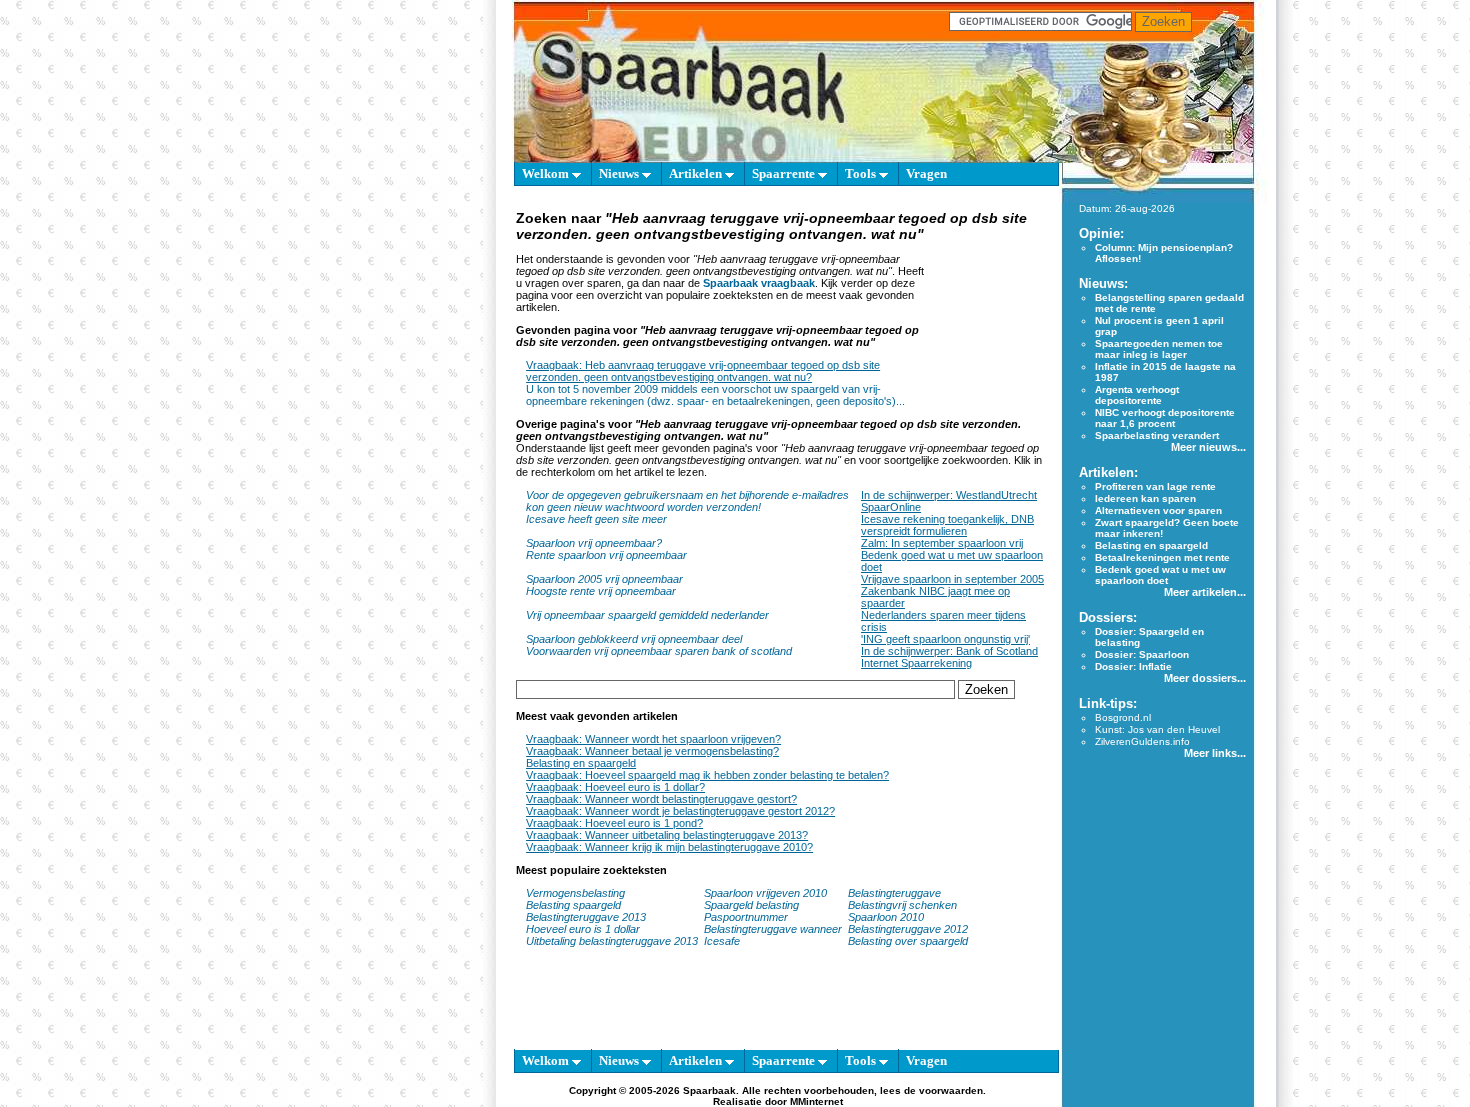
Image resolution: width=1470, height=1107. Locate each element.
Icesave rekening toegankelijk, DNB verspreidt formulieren (947, 525)
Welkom (547, 173)
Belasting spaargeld (573, 905)
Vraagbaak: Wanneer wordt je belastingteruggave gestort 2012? (680, 811)
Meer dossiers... (1205, 678)
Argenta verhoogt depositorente (1137, 395)
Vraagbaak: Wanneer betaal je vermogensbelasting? (652, 751)
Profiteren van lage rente (1155, 486)
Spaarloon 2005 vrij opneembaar (604, 579)
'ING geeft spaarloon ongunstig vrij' (945, 639)
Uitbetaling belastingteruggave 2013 (612, 941)
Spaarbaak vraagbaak (759, 283)
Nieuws (620, 173)
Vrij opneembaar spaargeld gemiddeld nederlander (647, 615)
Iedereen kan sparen (1145, 498)
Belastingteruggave (894, 893)
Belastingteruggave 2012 (908, 929)
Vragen (926, 173)
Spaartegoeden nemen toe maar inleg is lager (1159, 349)
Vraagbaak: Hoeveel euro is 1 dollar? (615, 787)
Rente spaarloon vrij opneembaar (606, 555)
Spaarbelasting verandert (1157, 435)
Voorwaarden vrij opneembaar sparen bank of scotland (659, 651)
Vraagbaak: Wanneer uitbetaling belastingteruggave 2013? (667, 835)
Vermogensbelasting (575, 893)
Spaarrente (785, 173)
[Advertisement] (986, 303)
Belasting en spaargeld (581, 763)
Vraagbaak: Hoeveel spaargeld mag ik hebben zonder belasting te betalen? (707, 775)
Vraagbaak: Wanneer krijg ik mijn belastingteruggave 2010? (669, 847)
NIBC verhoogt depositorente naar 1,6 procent (1165, 418)
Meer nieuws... (1208, 447)
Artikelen (697, 173)
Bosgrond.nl (1123, 717)
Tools (862, 173)
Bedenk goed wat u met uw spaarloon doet (1160, 575)
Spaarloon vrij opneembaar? (594, 543)
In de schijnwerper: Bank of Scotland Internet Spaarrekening (949, 657)
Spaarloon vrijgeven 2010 (765, 893)
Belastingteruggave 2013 (586, 917)
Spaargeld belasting (751, 905)
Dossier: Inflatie (1133, 666)
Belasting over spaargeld (908, 941)
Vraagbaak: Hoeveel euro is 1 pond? (614, 823)
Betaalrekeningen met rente (1162, 557)
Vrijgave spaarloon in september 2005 (952, 579)
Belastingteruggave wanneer (773, 929)
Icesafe (722, 941)
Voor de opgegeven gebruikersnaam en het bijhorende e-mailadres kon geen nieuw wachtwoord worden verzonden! (687, 501)
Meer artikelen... (1205, 592)
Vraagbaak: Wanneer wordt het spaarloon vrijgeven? (653, 739)
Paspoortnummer (746, 917)
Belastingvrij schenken (902, 905)
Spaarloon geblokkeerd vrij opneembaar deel (634, 639)
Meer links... (1215, 753)
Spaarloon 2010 (887, 917)
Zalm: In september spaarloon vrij (942, 543)
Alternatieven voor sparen (1158, 510)
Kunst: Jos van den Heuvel (1157, 729)
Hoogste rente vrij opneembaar (601, 591)
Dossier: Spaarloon (1142, 654)
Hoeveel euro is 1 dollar (583, 929)
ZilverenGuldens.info (1142, 741)
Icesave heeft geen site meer (596, 519)
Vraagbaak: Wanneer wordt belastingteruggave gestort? (661, 799)
